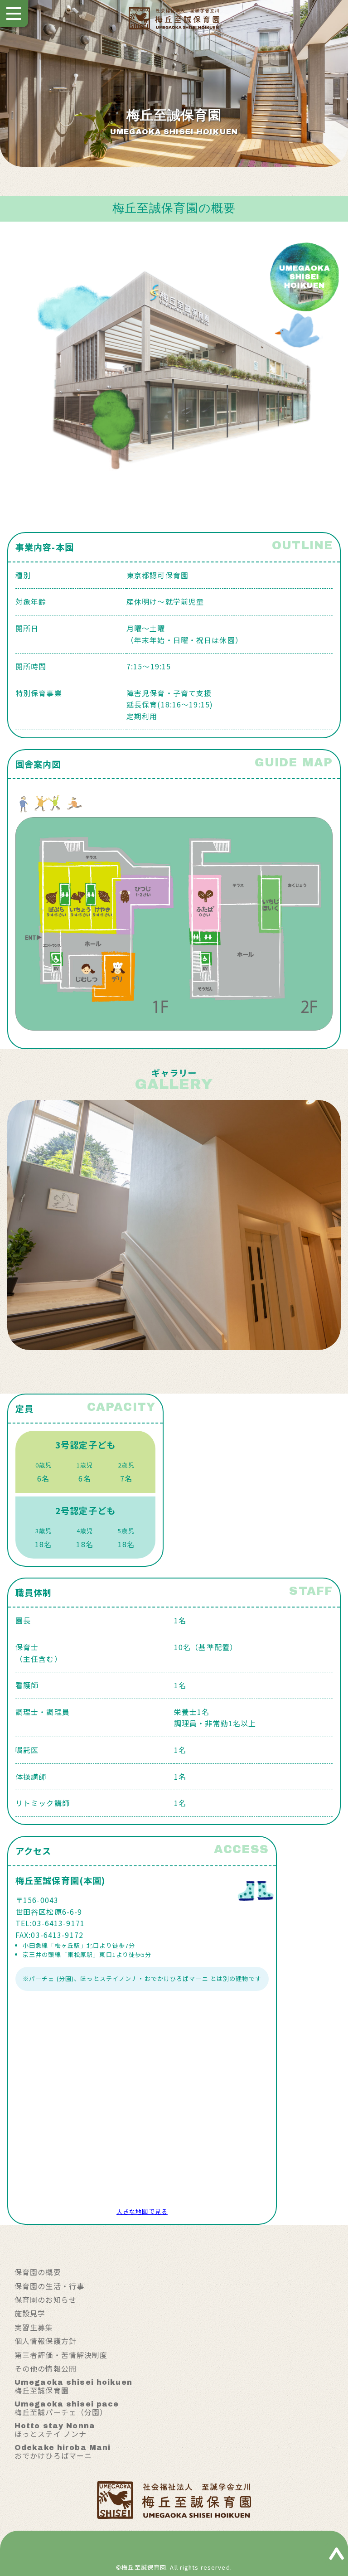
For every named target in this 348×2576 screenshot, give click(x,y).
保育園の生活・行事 (49, 2286)
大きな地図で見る (142, 2211)
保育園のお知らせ (46, 2300)
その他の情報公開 (46, 2368)
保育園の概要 (38, 2272)
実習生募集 (34, 2327)
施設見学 (30, 2313)
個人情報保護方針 (46, 2341)
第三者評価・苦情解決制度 (61, 2355)
